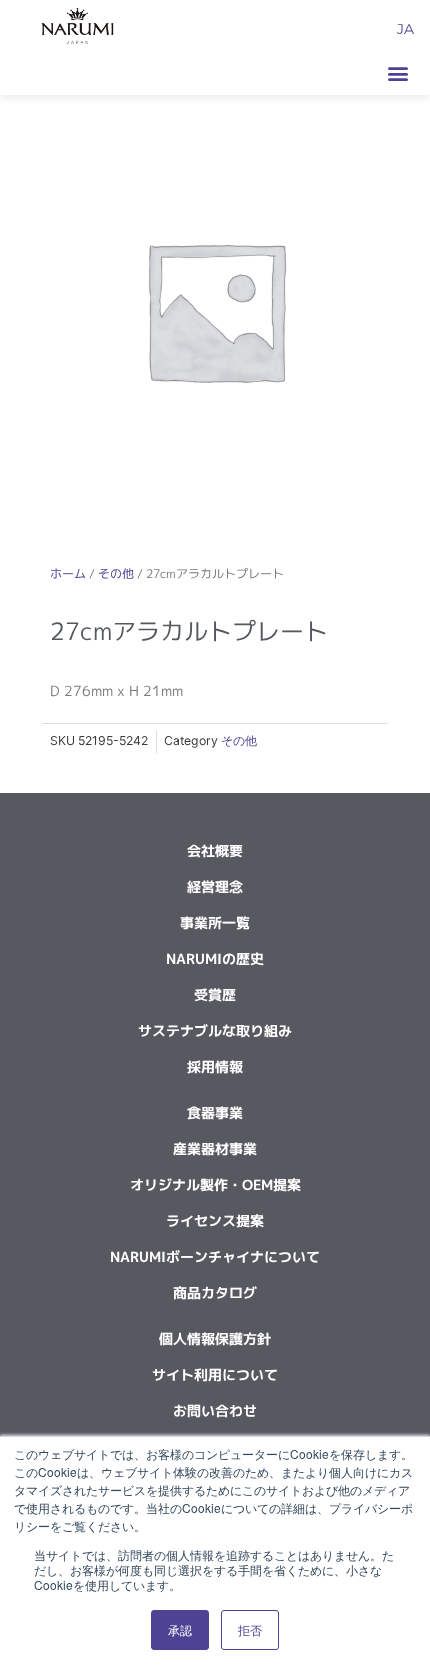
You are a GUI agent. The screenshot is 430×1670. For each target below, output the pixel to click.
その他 (116, 573)
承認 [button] (180, 1629)
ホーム (68, 573)
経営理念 (215, 886)
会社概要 (215, 850)
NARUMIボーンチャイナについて (215, 1256)
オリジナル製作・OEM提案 (215, 1184)
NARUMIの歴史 (215, 958)
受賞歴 (215, 994)
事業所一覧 (215, 922)
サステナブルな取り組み (215, 1030)
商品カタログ (215, 1292)
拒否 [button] (250, 1629)
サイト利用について (215, 1374)
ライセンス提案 (215, 1220)
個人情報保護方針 (215, 1338)
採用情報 (215, 1066)
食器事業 (215, 1112)
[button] (397, 72)
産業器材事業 (215, 1148)
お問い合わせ (215, 1410)
